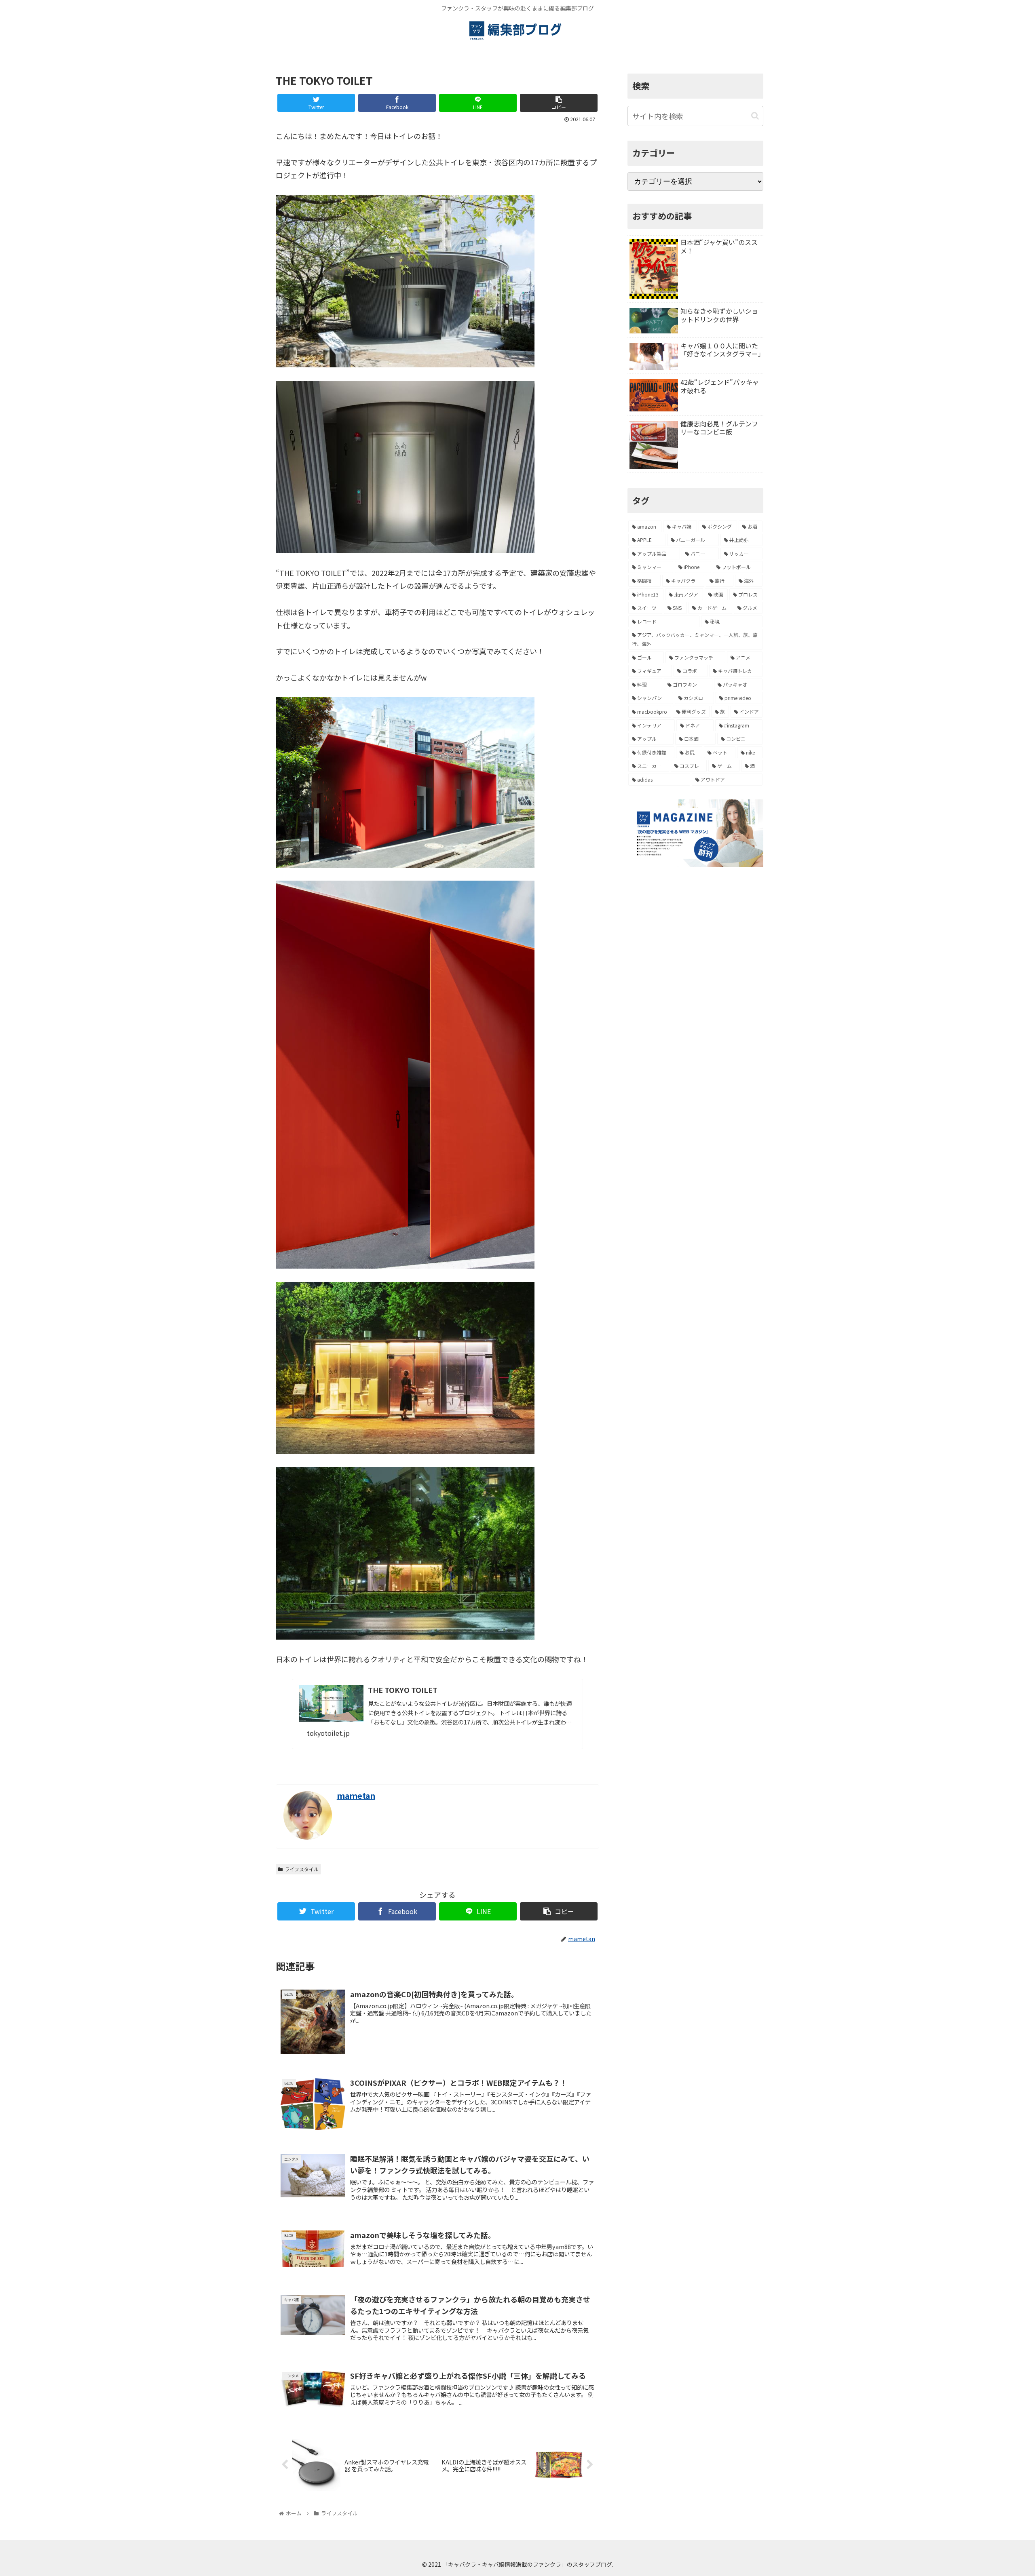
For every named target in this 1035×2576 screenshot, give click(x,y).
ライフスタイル (302, 1869)
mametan (356, 1795)
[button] (755, 116)
